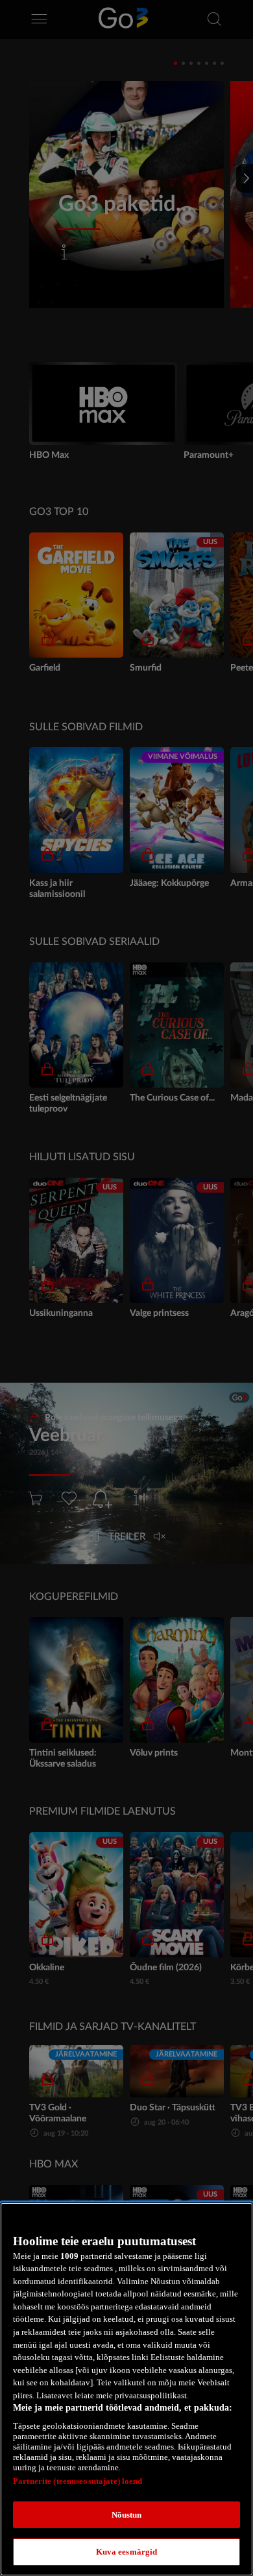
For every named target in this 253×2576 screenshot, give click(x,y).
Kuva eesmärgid (127, 2552)
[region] (126, 2389)
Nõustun (127, 2515)
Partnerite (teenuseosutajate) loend (78, 2481)
